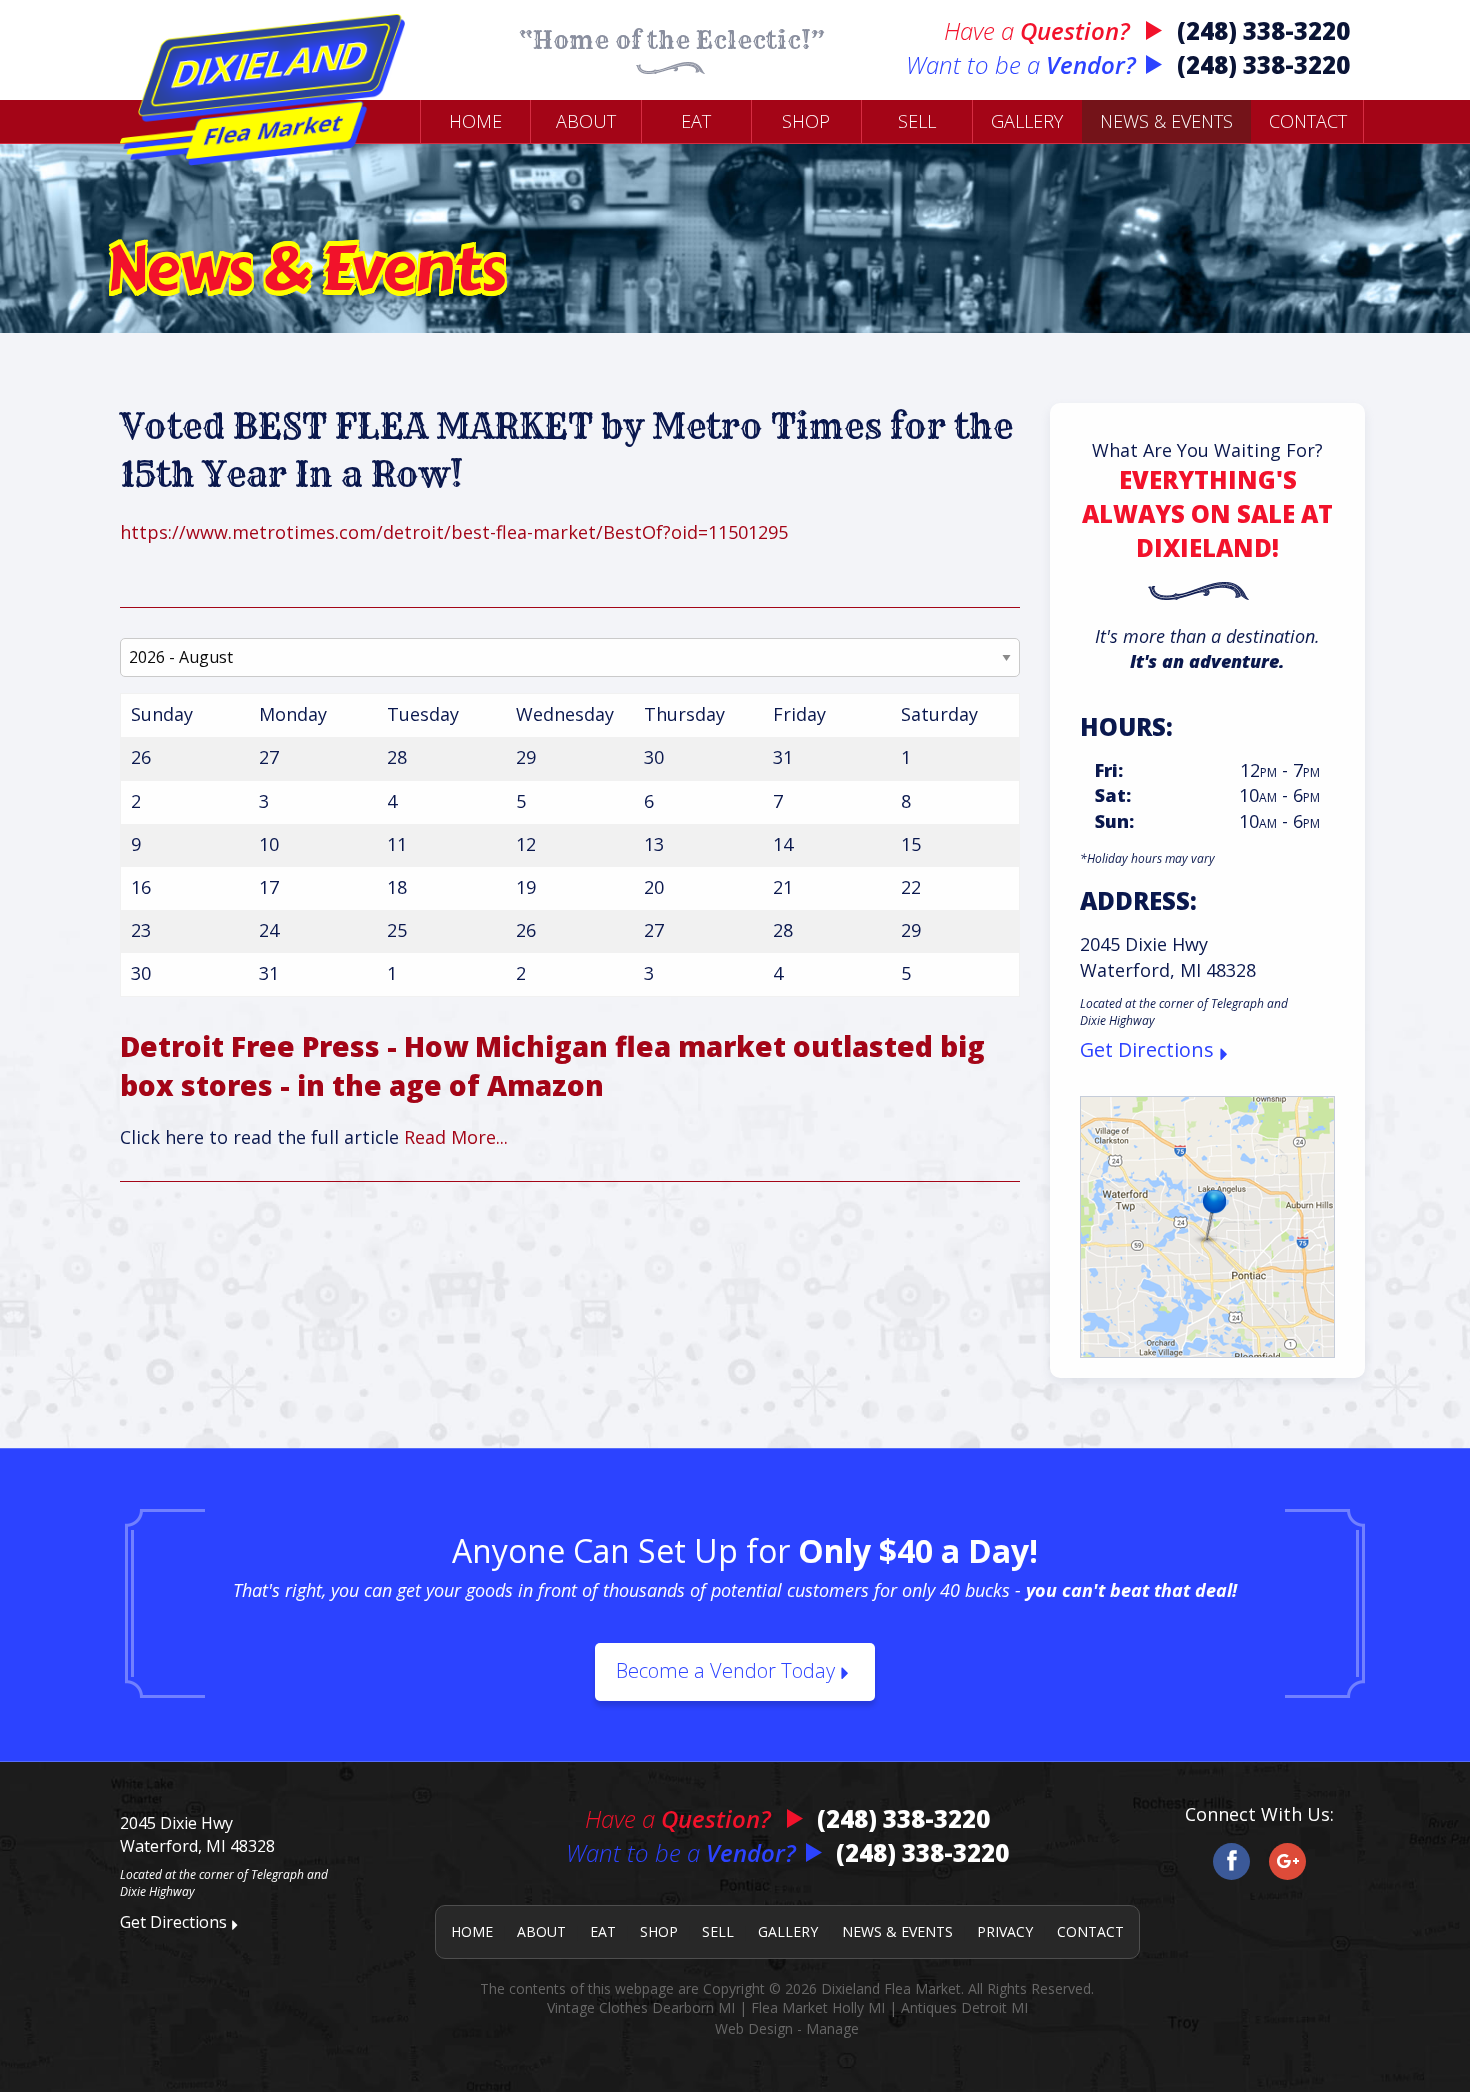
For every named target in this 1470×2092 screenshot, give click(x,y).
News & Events (1166, 121)
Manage (832, 2028)
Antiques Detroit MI (964, 2007)
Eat (696, 121)
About (586, 121)
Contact (1308, 121)
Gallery (1027, 121)
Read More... (456, 1137)
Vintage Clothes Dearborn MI (641, 2007)
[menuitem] (475, 121)
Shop (806, 121)
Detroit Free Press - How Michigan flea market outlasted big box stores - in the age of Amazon (552, 1065)
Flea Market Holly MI (818, 2007)
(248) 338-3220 (1263, 30)
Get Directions (1147, 1049)
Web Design (754, 2028)
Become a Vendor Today (725, 1670)
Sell (917, 121)
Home (475, 121)
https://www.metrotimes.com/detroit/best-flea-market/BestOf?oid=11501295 (454, 532)
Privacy (1005, 1931)
